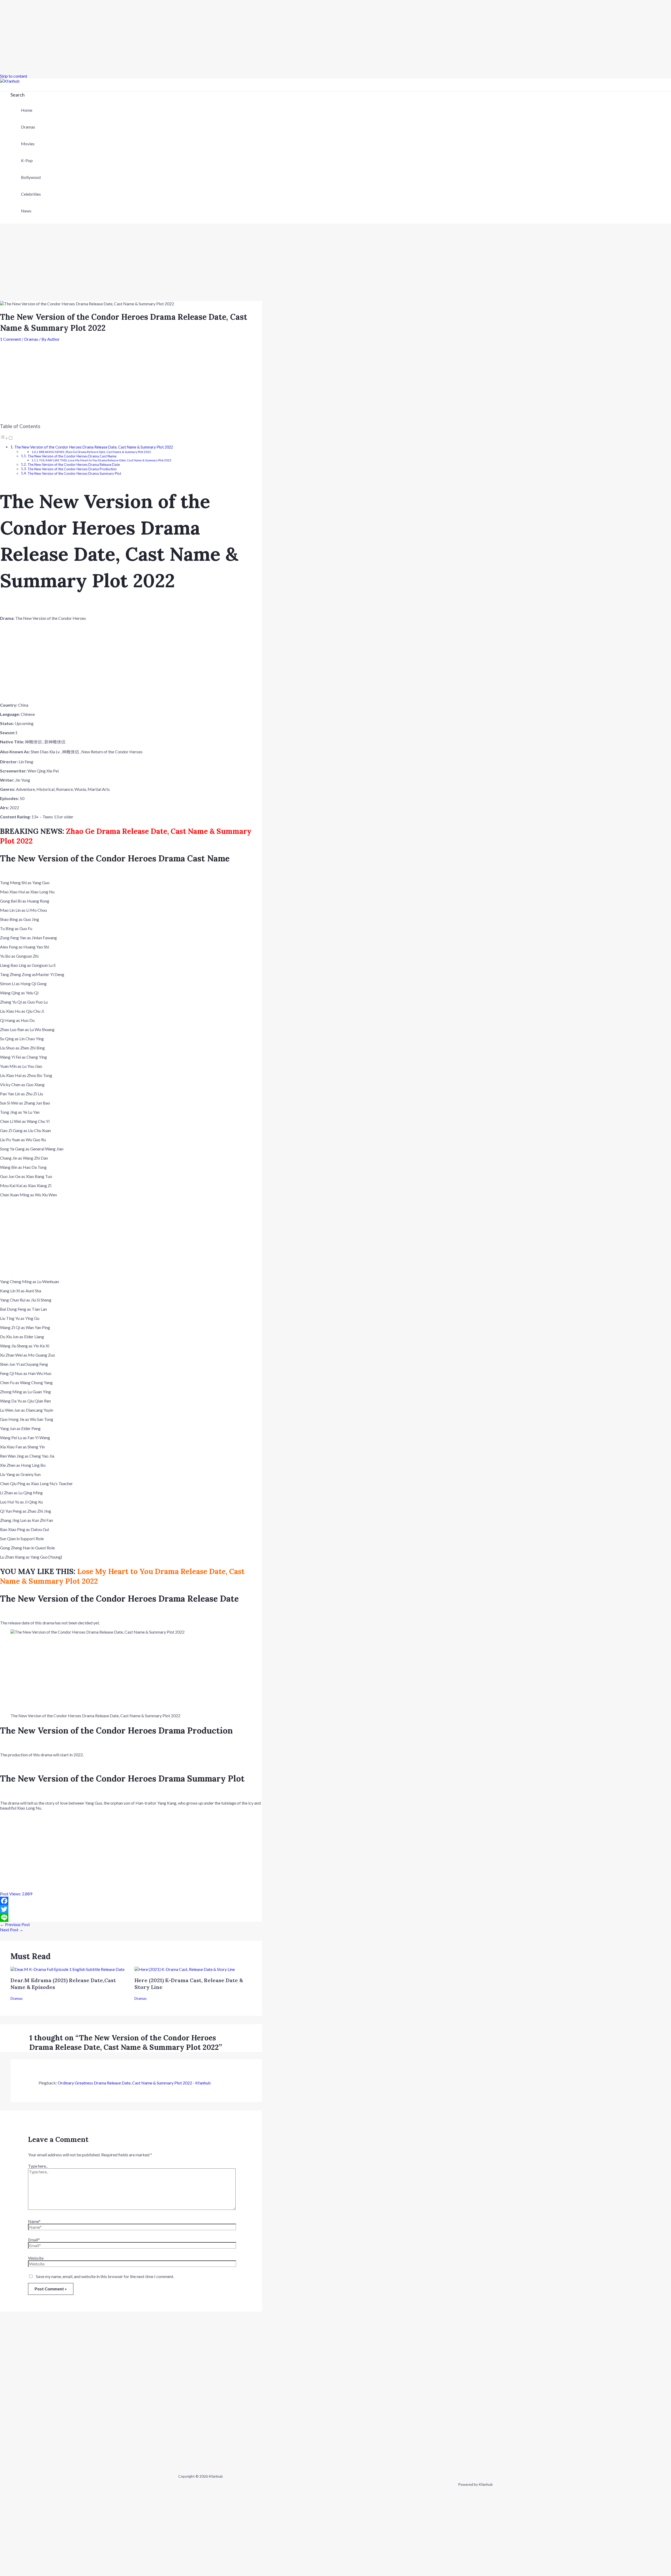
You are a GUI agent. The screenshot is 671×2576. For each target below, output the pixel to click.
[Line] (131, 1918)
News (26, 211)
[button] (18, 95)
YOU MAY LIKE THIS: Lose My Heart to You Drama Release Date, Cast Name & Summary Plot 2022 (105, 460)
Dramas (28, 127)
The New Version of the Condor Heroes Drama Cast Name (72, 456)
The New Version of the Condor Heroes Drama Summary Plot (74, 473)
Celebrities (31, 194)
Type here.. (38, 2166)
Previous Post (15, 1924)
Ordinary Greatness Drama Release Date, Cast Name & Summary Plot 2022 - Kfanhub (134, 2083)
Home (27, 110)
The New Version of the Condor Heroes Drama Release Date (74, 465)
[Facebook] (131, 1901)
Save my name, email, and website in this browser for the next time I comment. (105, 2276)
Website (36, 2258)
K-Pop (27, 160)
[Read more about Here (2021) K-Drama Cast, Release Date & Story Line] (185, 1969)
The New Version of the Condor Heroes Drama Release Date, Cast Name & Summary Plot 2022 (94, 447)
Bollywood (31, 177)
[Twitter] (131, 1909)
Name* (34, 2221)
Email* (34, 2240)
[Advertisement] (157, 37)
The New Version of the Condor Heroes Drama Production (72, 469)
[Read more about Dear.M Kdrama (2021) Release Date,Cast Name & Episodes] (67, 1969)
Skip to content (14, 76)
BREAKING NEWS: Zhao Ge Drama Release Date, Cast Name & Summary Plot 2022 (95, 452)
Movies (28, 144)
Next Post (12, 1930)
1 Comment (10, 339)
